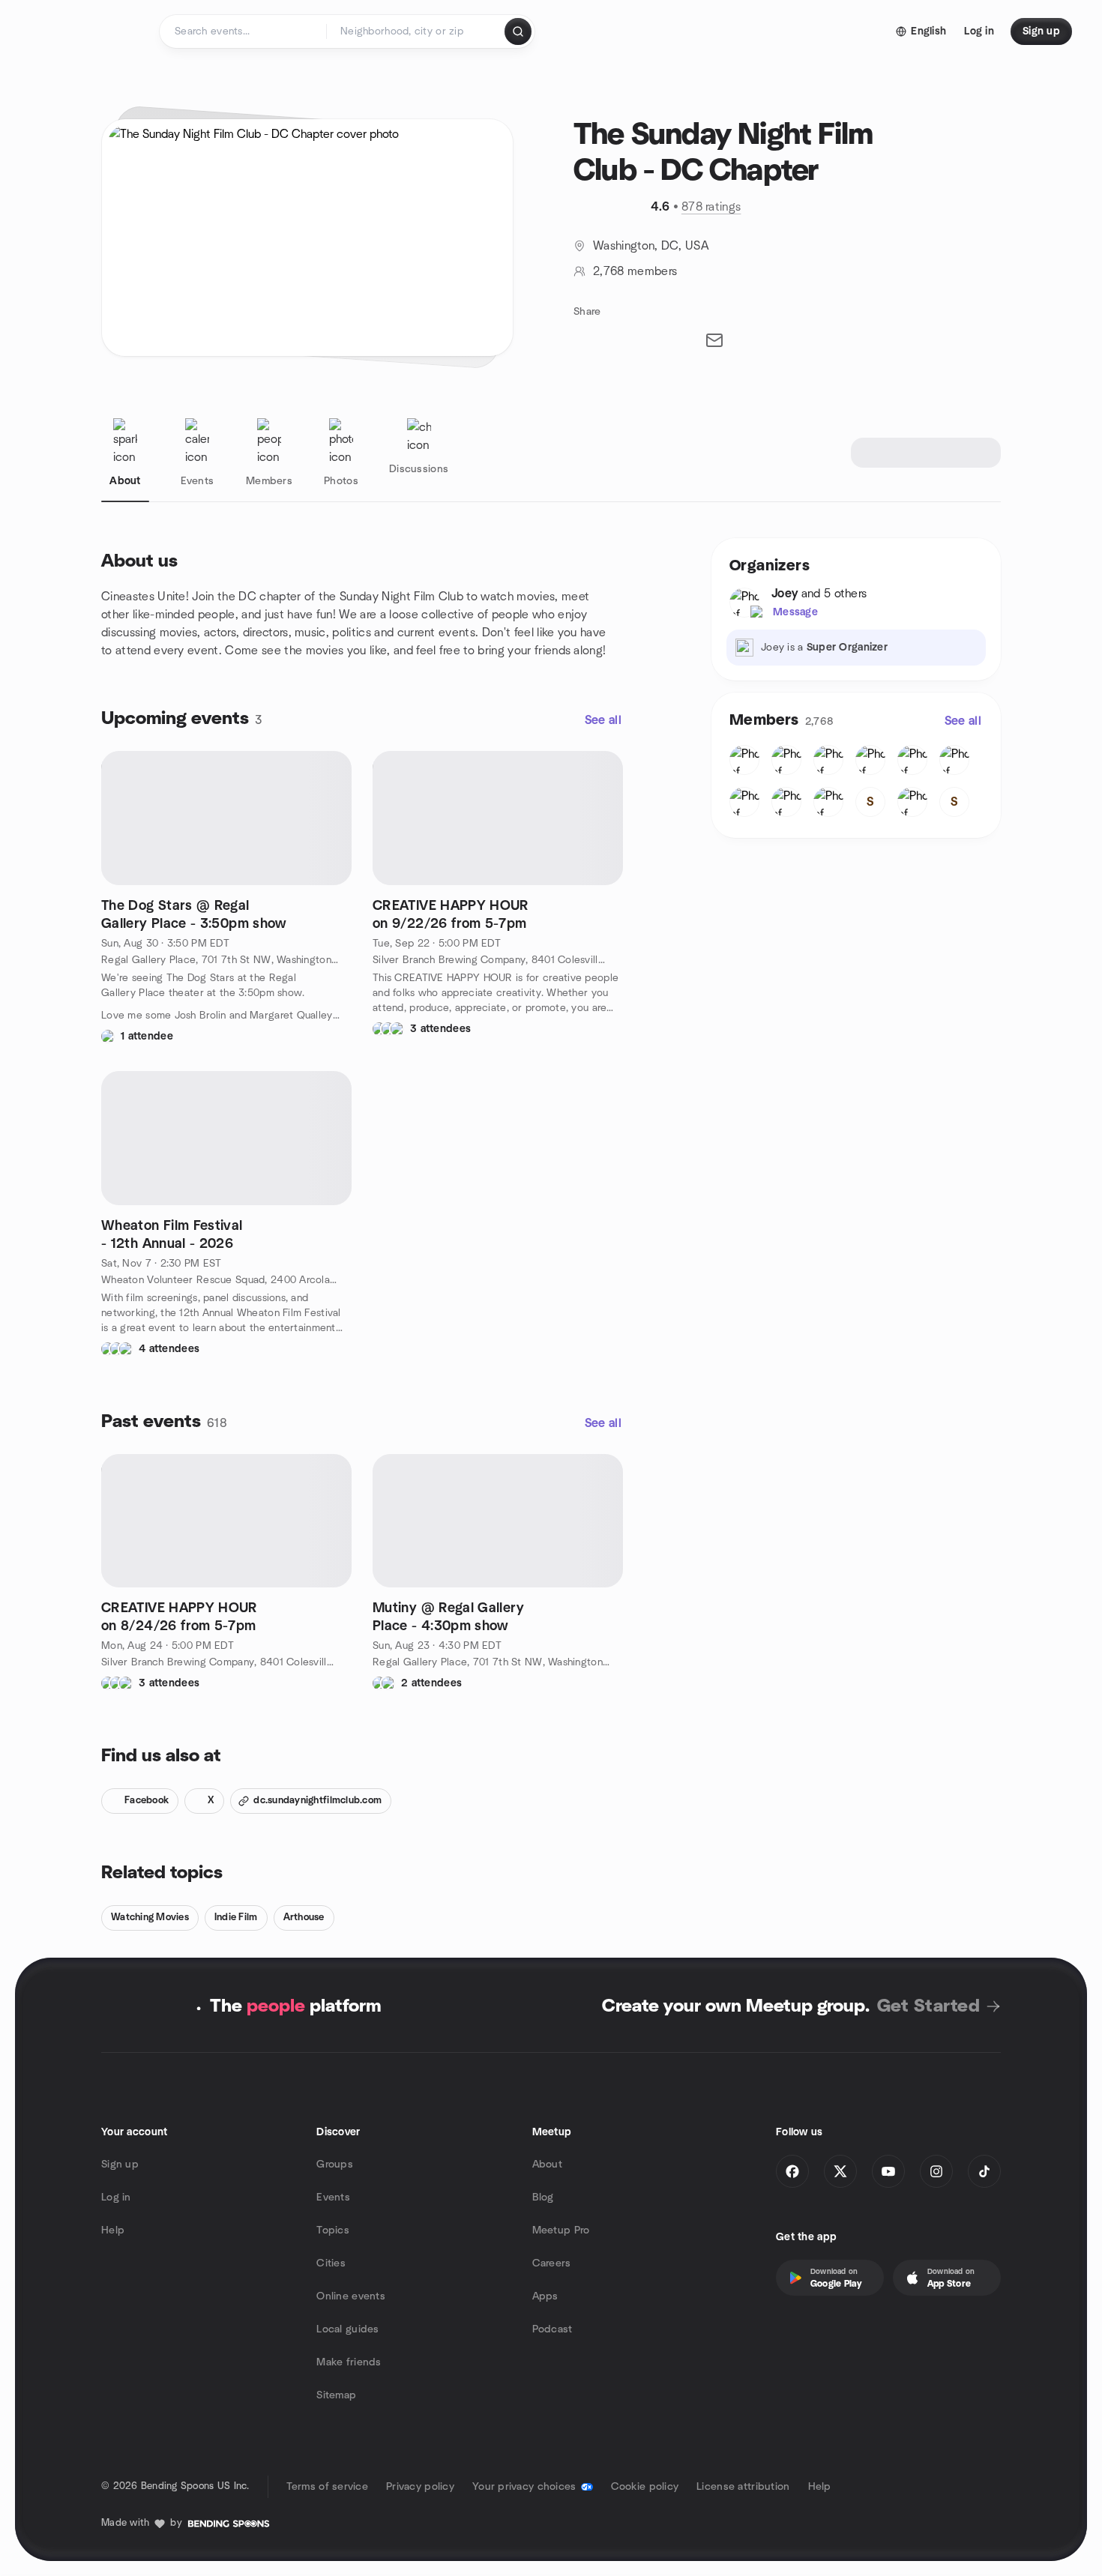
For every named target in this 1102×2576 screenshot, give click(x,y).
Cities (331, 2263)
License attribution (743, 2487)
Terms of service (327, 2487)
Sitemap (336, 2395)
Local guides (347, 2329)
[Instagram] (936, 2171)
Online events (351, 2296)
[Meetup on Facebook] (792, 2171)
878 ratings (711, 207)
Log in (116, 2198)
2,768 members (635, 271)
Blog (543, 2198)
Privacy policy (420, 2487)
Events (333, 2198)
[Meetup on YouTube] (888, 2171)
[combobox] (416, 31)
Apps (545, 2296)
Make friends (349, 2362)
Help (113, 2230)
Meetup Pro (561, 2230)
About (547, 2165)
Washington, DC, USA (651, 246)
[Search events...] (518, 31)
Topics (333, 2230)
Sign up (120, 2165)
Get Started (928, 2006)
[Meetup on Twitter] (840, 2171)
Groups (335, 2165)
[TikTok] (984, 2171)
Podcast (552, 2329)
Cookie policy (645, 2487)
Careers (552, 2263)
